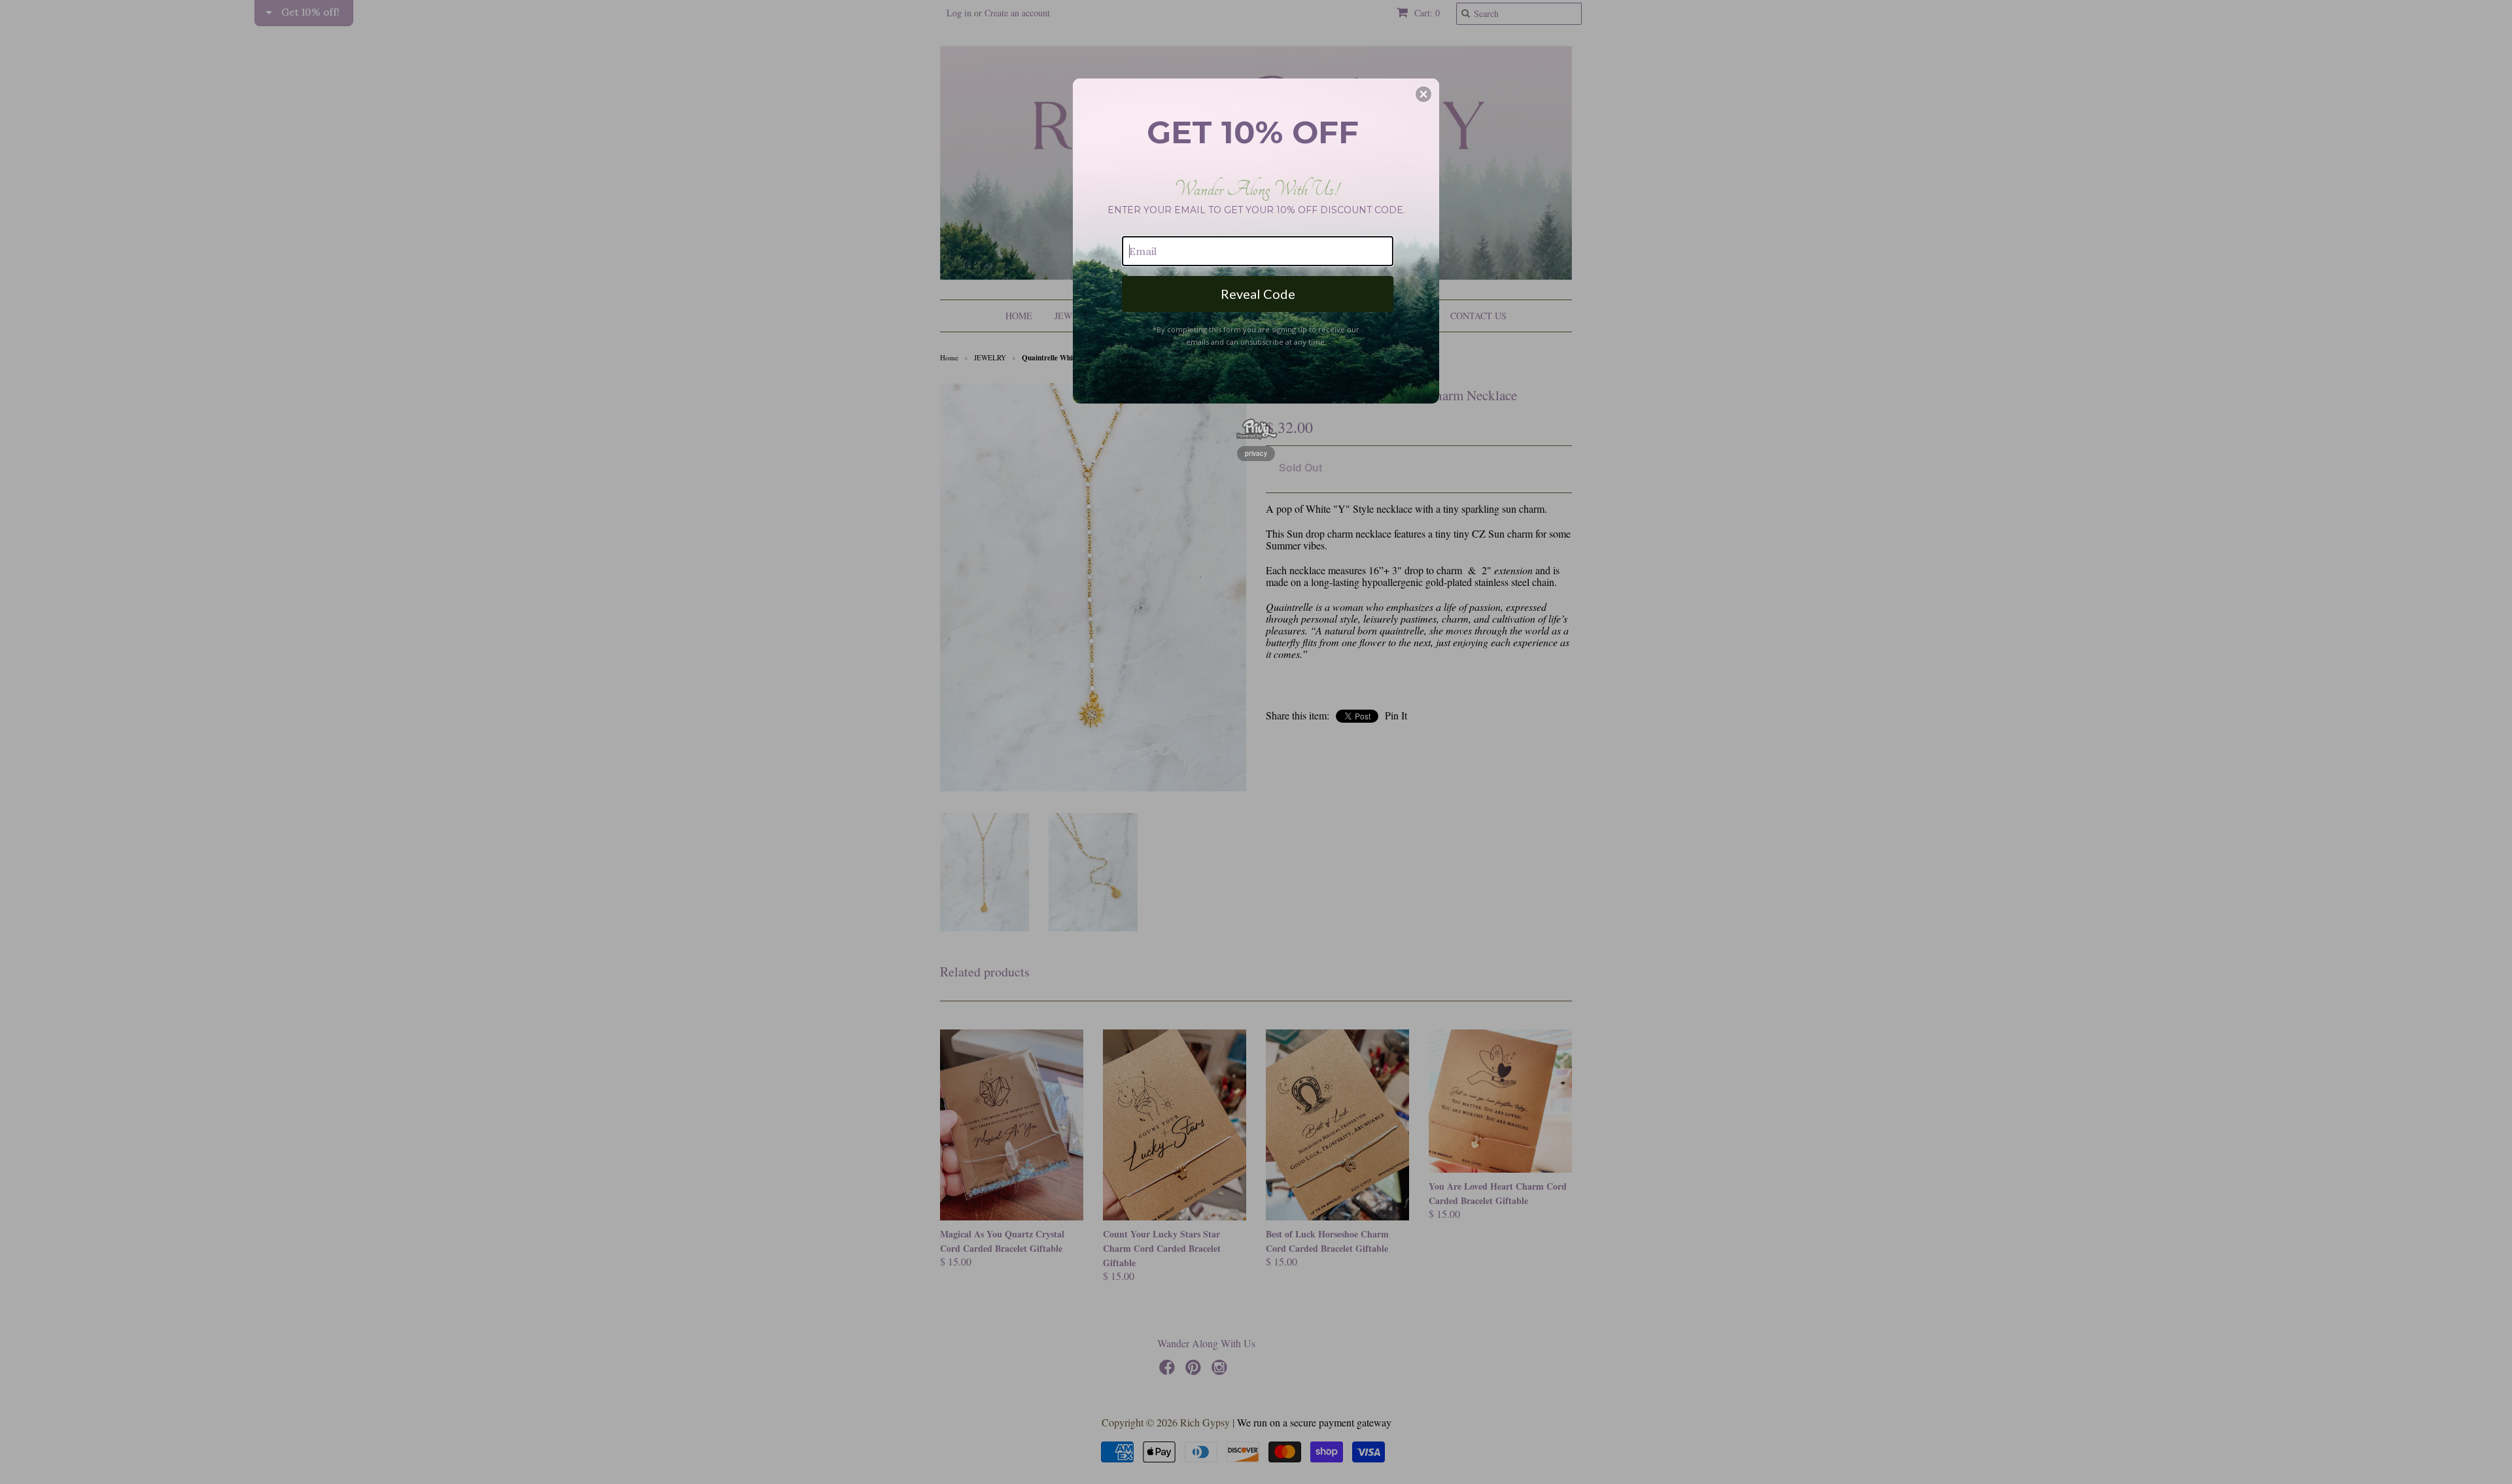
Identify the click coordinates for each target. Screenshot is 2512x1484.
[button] (1423, 94)
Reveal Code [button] (1258, 294)
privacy (1256, 453)
